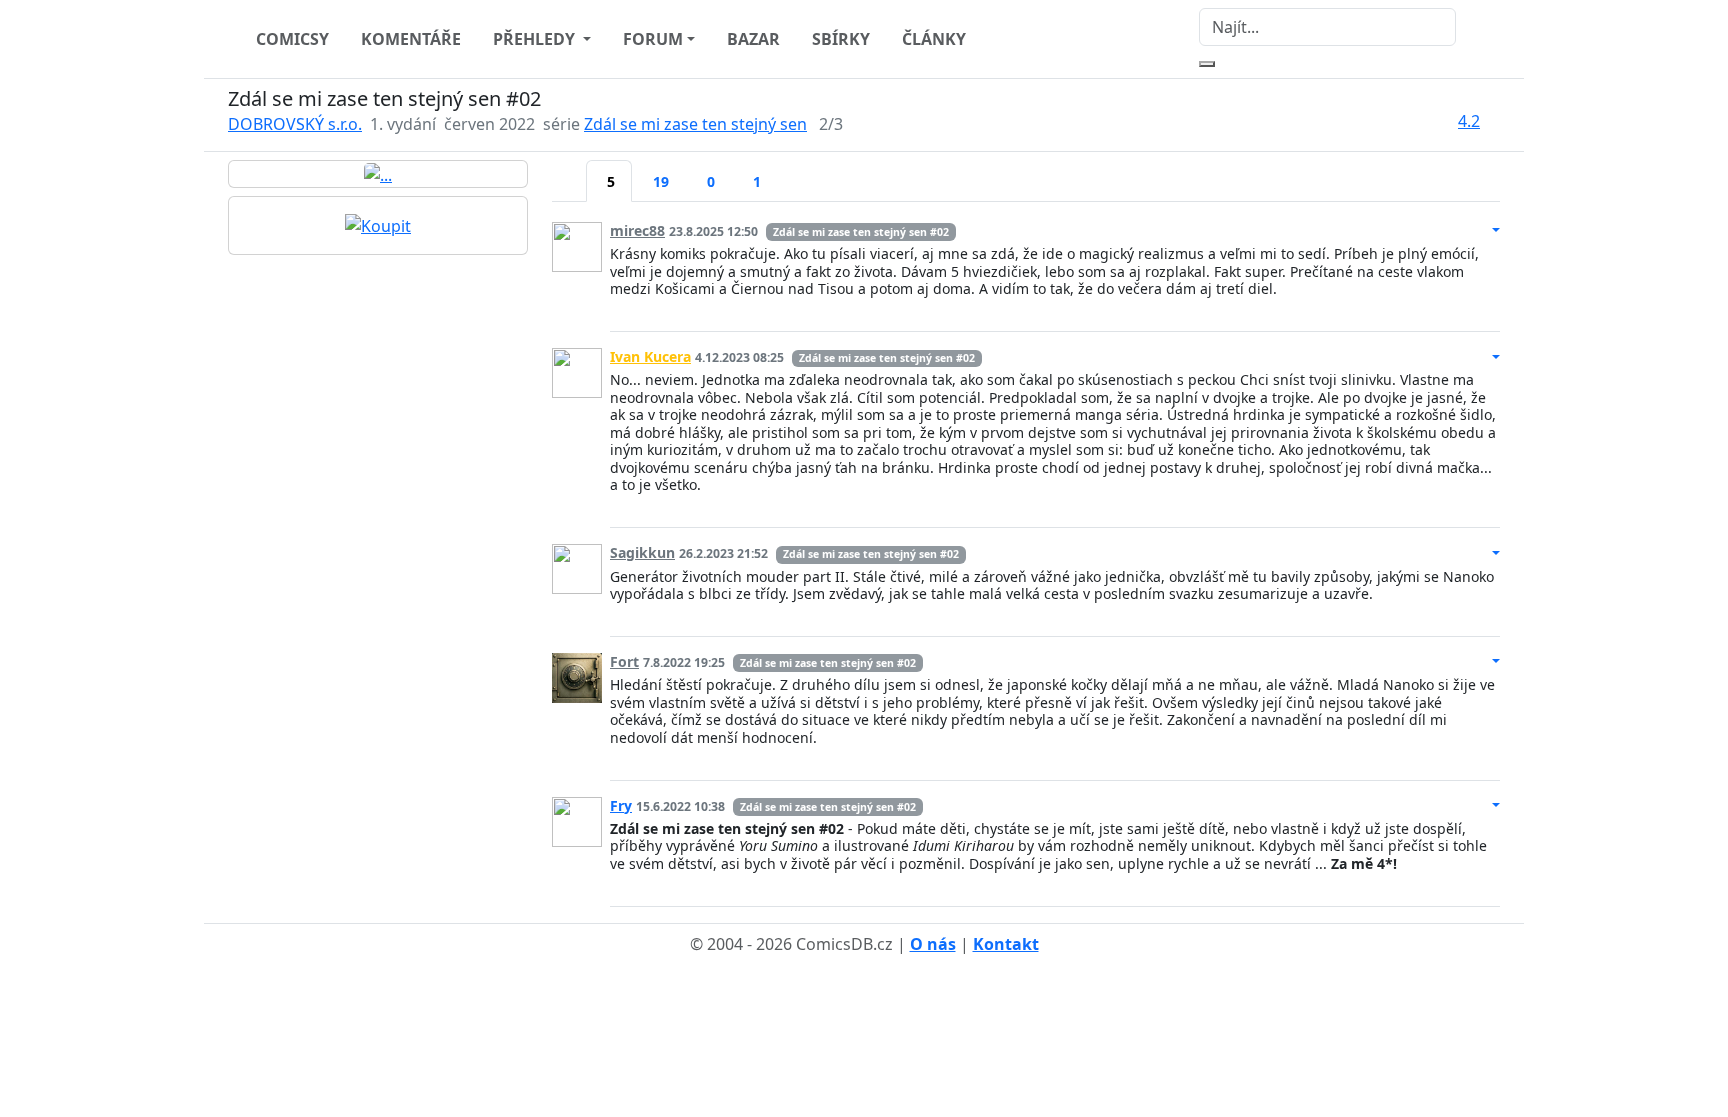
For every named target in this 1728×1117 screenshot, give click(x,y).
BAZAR (753, 39)
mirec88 (637, 230)
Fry (621, 805)
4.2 (1469, 121)
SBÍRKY (841, 39)
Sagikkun (642, 552)
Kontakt (1006, 944)
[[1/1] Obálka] (378, 174)
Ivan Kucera (650, 356)
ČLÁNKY (934, 39)
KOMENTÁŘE (411, 39)
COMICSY (292, 39)
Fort (624, 661)
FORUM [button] (653, 39)
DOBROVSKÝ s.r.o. (295, 124)
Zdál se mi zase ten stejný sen (695, 124)
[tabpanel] (1026, 556)
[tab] (569, 169)
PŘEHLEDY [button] (536, 39)
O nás (933, 944)
